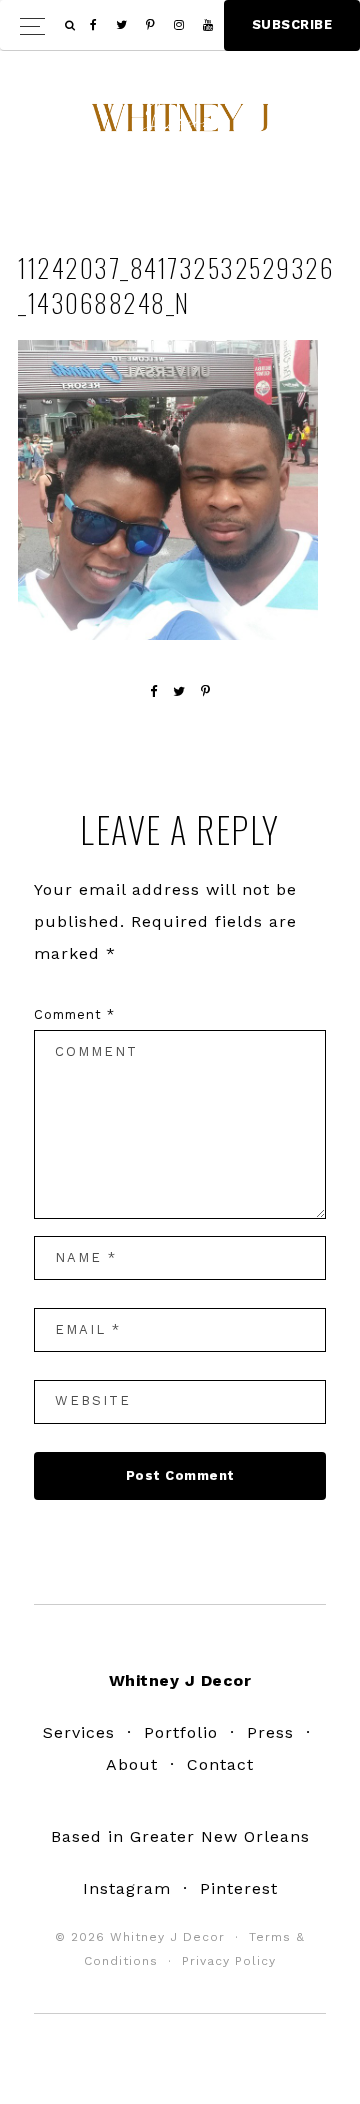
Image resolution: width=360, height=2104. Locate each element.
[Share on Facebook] (154, 691)
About (132, 1764)
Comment (74, 1014)
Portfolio (181, 1732)
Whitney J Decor (180, 125)
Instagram (127, 1888)
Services (79, 1732)
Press (270, 1732)
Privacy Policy (229, 1961)
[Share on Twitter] (179, 691)
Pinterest (239, 1888)
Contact (220, 1764)
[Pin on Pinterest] (206, 691)
